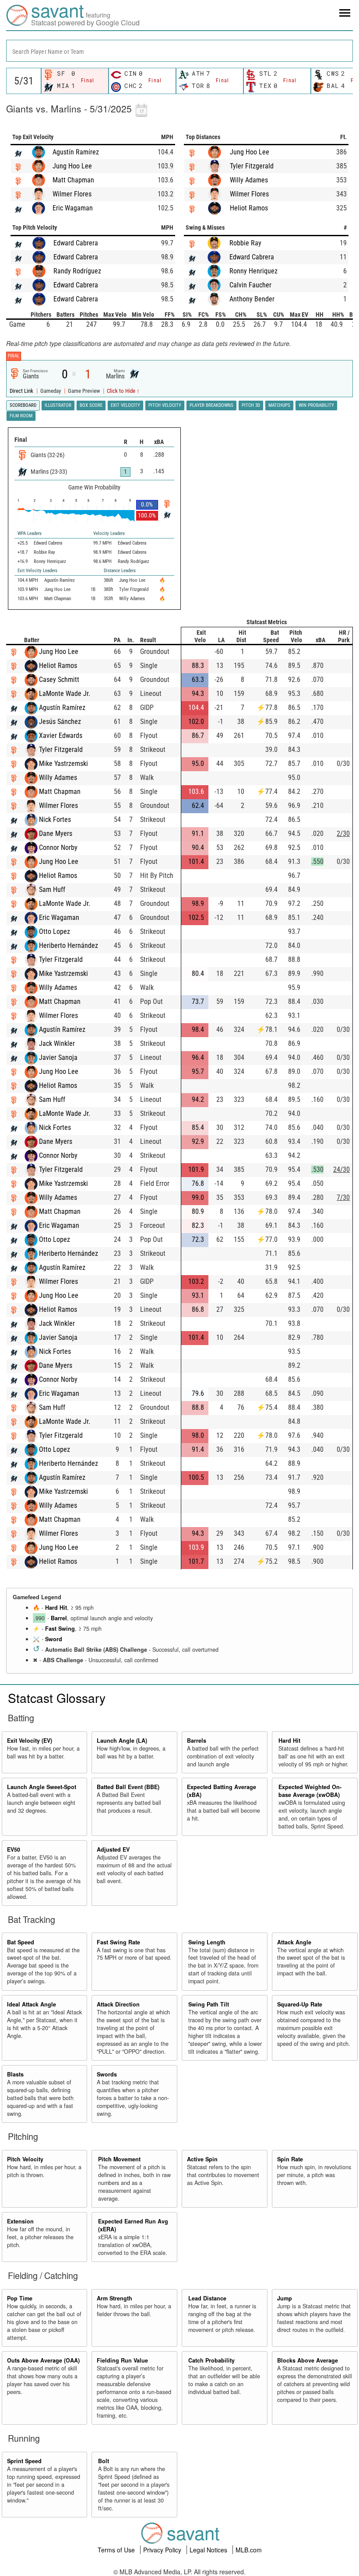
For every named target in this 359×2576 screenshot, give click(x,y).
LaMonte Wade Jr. (65, 694)
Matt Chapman (73, 180)
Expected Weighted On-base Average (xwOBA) (310, 1791)
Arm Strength (114, 2298)
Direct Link (22, 391)
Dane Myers (56, 834)
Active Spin (202, 2159)
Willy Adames (249, 180)
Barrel (59, 1618)
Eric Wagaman (73, 208)
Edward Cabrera (76, 243)
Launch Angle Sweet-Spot (42, 1787)
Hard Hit (56, 1608)
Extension (20, 2221)
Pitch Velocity (25, 2159)
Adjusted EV (113, 1849)
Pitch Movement (119, 2159)
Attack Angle (294, 1942)
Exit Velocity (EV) (30, 1741)
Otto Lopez (55, 931)
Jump (285, 2298)
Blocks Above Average (308, 2360)
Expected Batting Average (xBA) (222, 1791)
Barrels (197, 1741)
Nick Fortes (55, 820)
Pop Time (20, 2298)
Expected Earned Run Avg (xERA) (133, 2225)
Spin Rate (290, 2159)
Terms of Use (117, 2550)
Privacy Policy (163, 2550)
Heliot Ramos (249, 208)
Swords (107, 2074)
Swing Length (207, 1942)
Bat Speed (21, 1942)
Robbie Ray (245, 243)
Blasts (15, 2074)
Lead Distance (207, 2298)
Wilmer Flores (72, 194)
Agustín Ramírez (76, 152)
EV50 (14, 1849)
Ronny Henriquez (253, 271)
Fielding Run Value (122, 2360)
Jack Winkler (57, 1043)
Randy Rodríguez (77, 271)
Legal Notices (209, 2550)
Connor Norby (58, 848)
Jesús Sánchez (60, 722)
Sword (54, 1639)
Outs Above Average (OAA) (43, 2360)
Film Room (21, 416)
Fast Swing (60, 1629)
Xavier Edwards (61, 736)
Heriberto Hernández (69, 945)
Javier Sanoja (58, 1057)
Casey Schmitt (59, 680)
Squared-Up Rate (300, 2004)
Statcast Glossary (57, 1698)
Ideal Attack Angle (32, 2004)
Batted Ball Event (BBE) (128, 1787)
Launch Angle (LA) (122, 1741)
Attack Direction (118, 2004)
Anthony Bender (252, 299)
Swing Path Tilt (209, 2004)
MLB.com (249, 2550)
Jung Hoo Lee (72, 166)
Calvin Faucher (250, 285)
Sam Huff (52, 890)
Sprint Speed (24, 2461)
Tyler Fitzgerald (252, 166)
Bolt (104, 2461)
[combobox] (179, 51)
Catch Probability (211, 2360)
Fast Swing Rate (118, 1942)
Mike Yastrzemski (63, 764)
